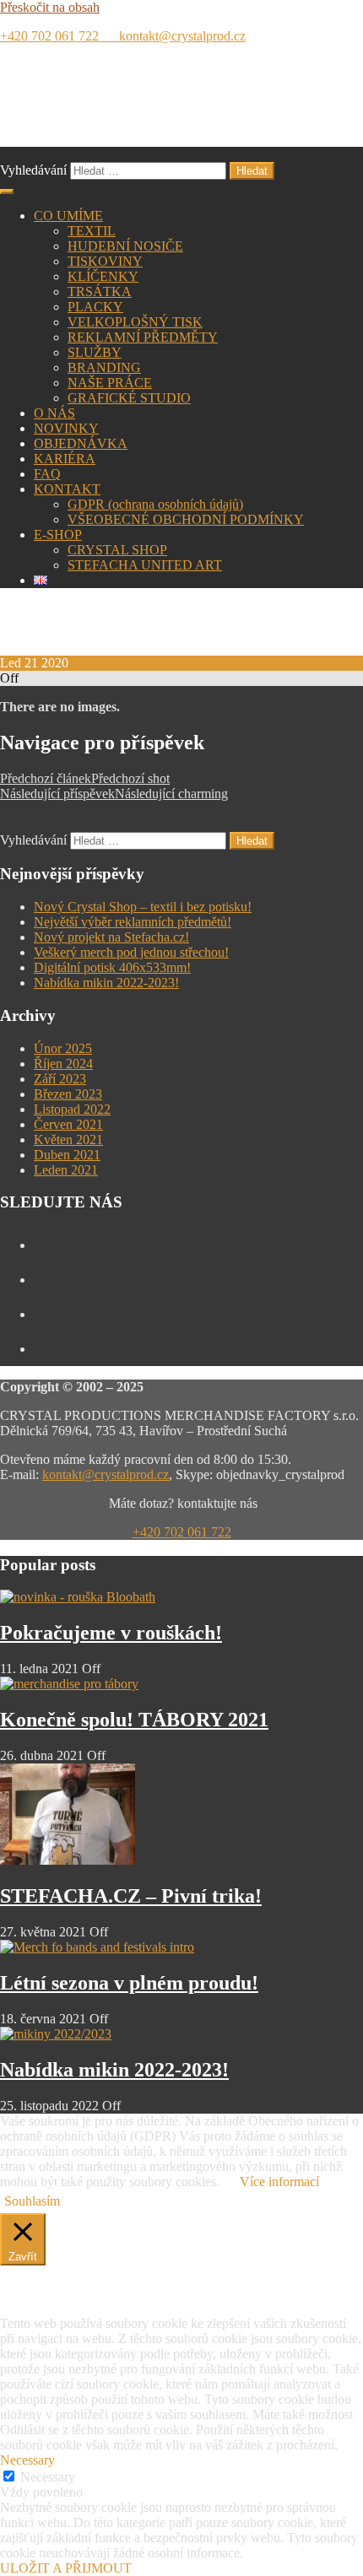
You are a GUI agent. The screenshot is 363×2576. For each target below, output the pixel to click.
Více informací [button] (279, 2182)
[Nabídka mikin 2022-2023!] (56, 2034)
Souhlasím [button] (32, 2201)
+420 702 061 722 (56, 36)
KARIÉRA (65, 459)
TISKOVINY (105, 261)
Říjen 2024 (63, 1064)
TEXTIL (92, 231)
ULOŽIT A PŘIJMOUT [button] (66, 2568)
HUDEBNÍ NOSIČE (125, 246)
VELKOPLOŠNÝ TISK (135, 322)
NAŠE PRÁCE (110, 383)
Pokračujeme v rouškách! (111, 1633)
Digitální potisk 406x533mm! (112, 967)
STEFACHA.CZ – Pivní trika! (131, 1896)
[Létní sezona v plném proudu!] (97, 1947)
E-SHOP (58, 535)
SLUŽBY (95, 352)
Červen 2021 (68, 1124)
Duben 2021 (67, 1155)
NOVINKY (66, 428)
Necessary (48, 2477)
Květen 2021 (68, 1139)
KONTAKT (67, 489)
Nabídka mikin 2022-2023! (106, 983)
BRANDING (104, 367)
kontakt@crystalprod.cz (179, 36)
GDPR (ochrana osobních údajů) (155, 504)
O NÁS (54, 413)
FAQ (47, 474)
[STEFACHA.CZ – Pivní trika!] (68, 1860)
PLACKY (95, 307)
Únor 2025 (63, 1048)
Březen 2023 (68, 1094)
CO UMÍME (68, 216)
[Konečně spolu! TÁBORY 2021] (69, 1684)
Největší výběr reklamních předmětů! (133, 922)
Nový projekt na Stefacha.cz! (111, 937)
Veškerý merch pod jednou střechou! (131, 952)
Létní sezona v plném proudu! (129, 1983)
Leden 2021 (66, 1170)
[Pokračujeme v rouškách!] (78, 1597)
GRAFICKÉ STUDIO (129, 398)
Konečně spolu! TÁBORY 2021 (134, 1720)
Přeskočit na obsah (50, 7)
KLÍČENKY (103, 276)
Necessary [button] (27, 2460)
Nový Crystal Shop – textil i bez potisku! (143, 907)
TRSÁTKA (100, 292)
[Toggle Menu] (7, 192)
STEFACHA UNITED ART (145, 565)
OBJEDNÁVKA (81, 443)
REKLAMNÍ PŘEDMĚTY (143, 337)
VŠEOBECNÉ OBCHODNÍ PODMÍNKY (186, 519)
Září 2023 (60, 1079)
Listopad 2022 (72, 1109)
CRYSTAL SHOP (117, 550)
